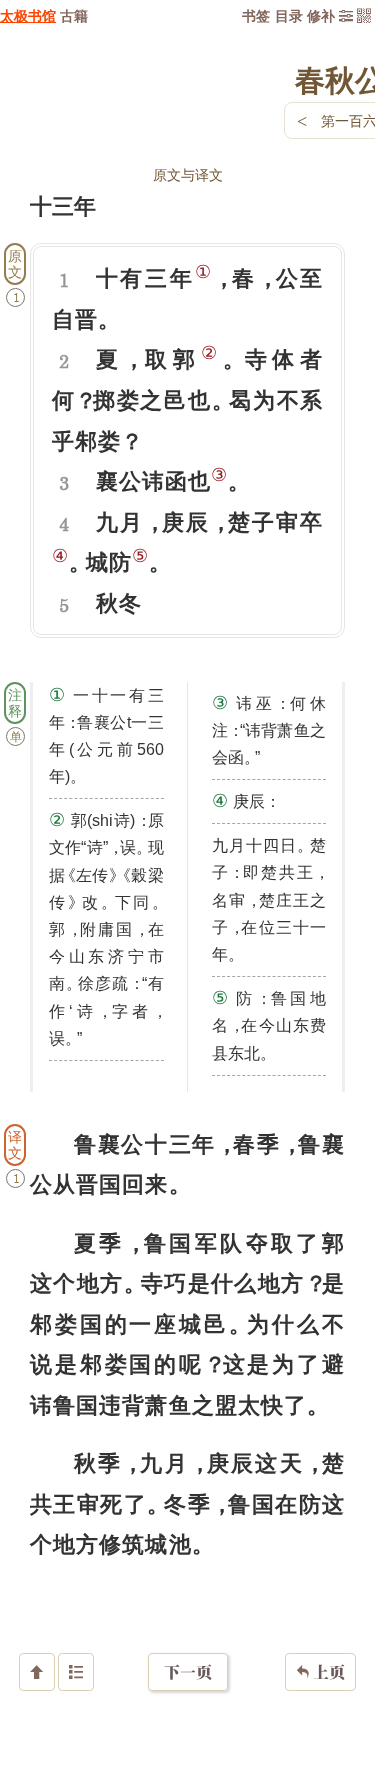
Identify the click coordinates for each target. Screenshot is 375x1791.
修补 (321, 15)
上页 (320, 1672)
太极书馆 (28, 15)
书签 (256, 15)
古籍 (74, 15)
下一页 (188, 1672)
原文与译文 (188, 174)
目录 (289, 15)
